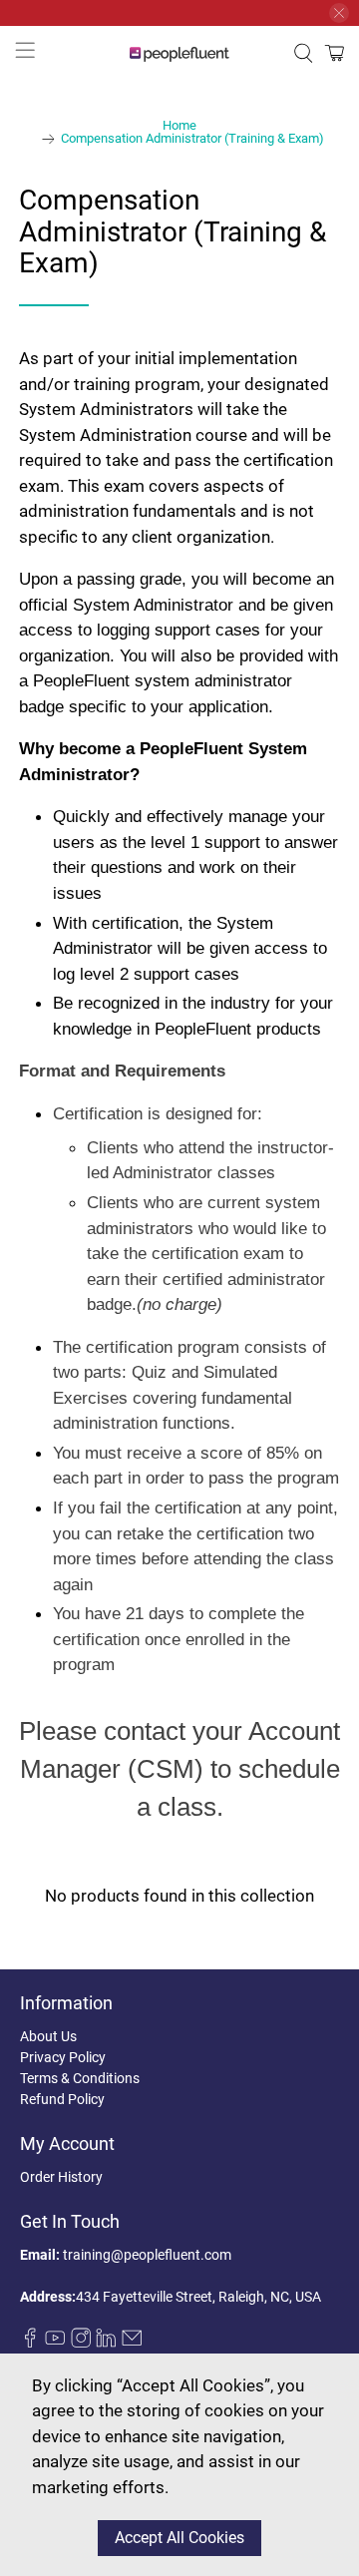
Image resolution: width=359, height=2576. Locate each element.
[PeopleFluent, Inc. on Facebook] (30, 2343)
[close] (339, 13)
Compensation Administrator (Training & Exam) (192, 139)
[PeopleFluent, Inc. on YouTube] (55, 2343)
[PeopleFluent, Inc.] (179, 53)
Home (179, 126)
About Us (48, 2036)
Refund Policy (62, 2099)
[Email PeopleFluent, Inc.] (132, 2343)
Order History (61, 2177)
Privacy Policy (63, 2057)
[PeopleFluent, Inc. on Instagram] (81, 2343)
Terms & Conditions (80, 2078)
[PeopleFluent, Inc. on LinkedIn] (106, 2343)
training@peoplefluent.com (147, 2255)
